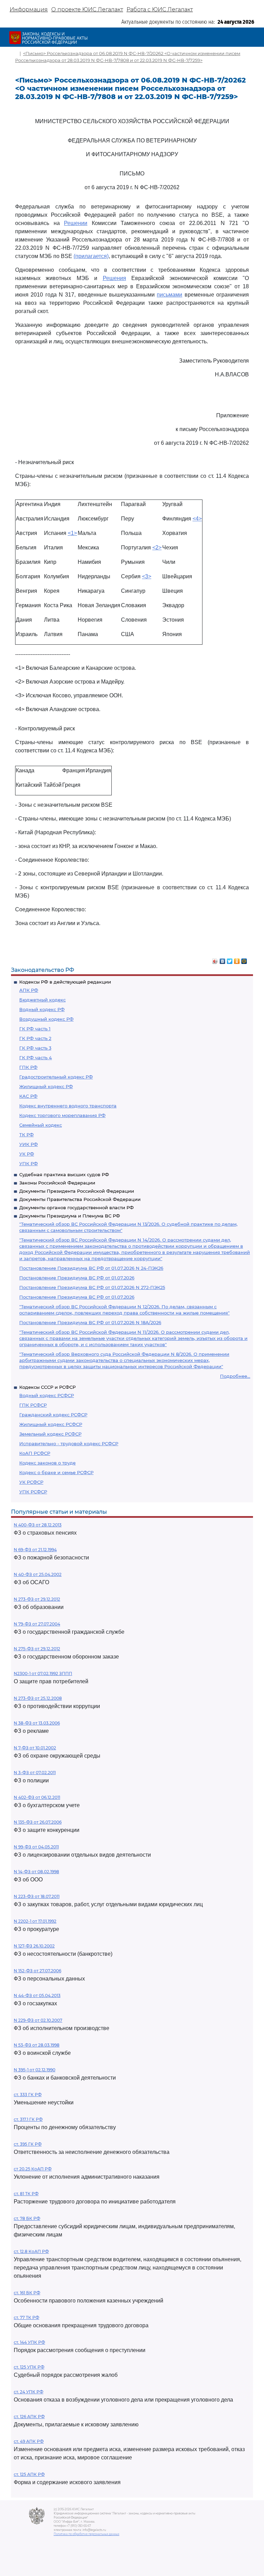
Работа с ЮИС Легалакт (160, 9)
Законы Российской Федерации (57, 1183)
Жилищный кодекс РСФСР (51, 1424)
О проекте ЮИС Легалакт (87, 9)
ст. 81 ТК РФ (26, 2194)
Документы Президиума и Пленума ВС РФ (70, 1216)
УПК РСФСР (33, 1492)
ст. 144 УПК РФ (29, 2342)
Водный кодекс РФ (42, 1009)
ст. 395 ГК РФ (28, 2144)
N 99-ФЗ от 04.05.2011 (36, 1847)
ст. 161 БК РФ (27, 2293)
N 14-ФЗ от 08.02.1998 (36, 1872)
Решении (76, 223)
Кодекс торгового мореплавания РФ (62, 1115)
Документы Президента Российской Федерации (77, 1191)
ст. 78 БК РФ (27, 2218)
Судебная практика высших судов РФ (64, 1174)
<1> (72, 533)
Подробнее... (235, 1376)
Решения (114, 278)
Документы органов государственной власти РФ (76, 1207)
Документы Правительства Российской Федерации (80, 1199)
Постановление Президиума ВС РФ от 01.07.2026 (77, 1278)
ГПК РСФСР (33, 1405)
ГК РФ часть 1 (35, 1029)
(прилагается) (91, 256)
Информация (29, 9)
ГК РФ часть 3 (35, 1048)
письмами (169, 295)
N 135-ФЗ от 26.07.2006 (38, 1822)
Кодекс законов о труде (47, 1463)
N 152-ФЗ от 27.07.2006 (37, 1971)
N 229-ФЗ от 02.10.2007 (38, 2020)
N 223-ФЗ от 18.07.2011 (37, 1896)
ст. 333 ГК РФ (28, 2095)
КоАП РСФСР (35, 1453)
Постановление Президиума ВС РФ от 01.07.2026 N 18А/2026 (90, 1322)
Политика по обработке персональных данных (86, 2534)
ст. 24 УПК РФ (29, 2392)
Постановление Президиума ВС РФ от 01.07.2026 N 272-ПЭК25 (92, 1287)
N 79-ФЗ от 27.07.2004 (37, 1624)
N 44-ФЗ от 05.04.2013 (37, 1995)
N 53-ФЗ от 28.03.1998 (37, 2045)
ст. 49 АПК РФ (29, 2441)
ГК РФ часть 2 (35, 1038)
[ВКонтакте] (223, 959)
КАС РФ (28, 1096)
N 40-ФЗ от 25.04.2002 (38, 1574)
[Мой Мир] (244, 959)
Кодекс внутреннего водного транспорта (68, 1106)
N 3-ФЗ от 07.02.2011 (35, 1773)
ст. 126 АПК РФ (29, 2417)
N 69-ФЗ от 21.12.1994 (35, 1550)
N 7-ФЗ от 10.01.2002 (35, 1748)
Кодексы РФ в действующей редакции (65, 982)
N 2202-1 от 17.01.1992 (35, 1921)
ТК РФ (26, 1135)
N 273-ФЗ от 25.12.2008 (38, 1698)
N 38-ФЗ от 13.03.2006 (37, 1723)
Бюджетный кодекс (42, 1000)
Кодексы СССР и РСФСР (47, 1387)
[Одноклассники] (237, 959)
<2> (157, 548)
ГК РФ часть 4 (36, 1058)
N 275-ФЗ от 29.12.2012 (37, 1649)
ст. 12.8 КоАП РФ (31, 2251)
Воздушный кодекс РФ (46, 1019)
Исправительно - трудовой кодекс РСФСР (69, 1443)
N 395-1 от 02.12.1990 (35, 2070)
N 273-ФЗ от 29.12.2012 (37, 1599)
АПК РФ (29, 990)
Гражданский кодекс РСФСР (53, 1415)
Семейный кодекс (41, 1125)
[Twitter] (230, 959)
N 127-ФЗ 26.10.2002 (34, 1946)
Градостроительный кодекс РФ (56, 1077)
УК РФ (27, 1154)
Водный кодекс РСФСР (47, 1395)
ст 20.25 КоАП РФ (33, 2169)
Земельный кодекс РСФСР (50, 1434)
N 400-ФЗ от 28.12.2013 (38, 1525)
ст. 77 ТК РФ (26, 2317)
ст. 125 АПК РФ (29, 2474)
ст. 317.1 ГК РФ (28, 2119)
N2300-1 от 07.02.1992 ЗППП (43, 1673)
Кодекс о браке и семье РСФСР (56, 1472)
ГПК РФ (28, 1067)
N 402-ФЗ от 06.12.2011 (37, 1797)
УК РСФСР (31, 1482)
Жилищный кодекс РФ (46, 1086)
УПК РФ (29, 1163)
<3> (147, 576)
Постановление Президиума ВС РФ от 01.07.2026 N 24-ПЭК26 (91, 1268)
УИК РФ (29, 1144)
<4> (197, 519)
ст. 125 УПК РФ (29, 2367)
